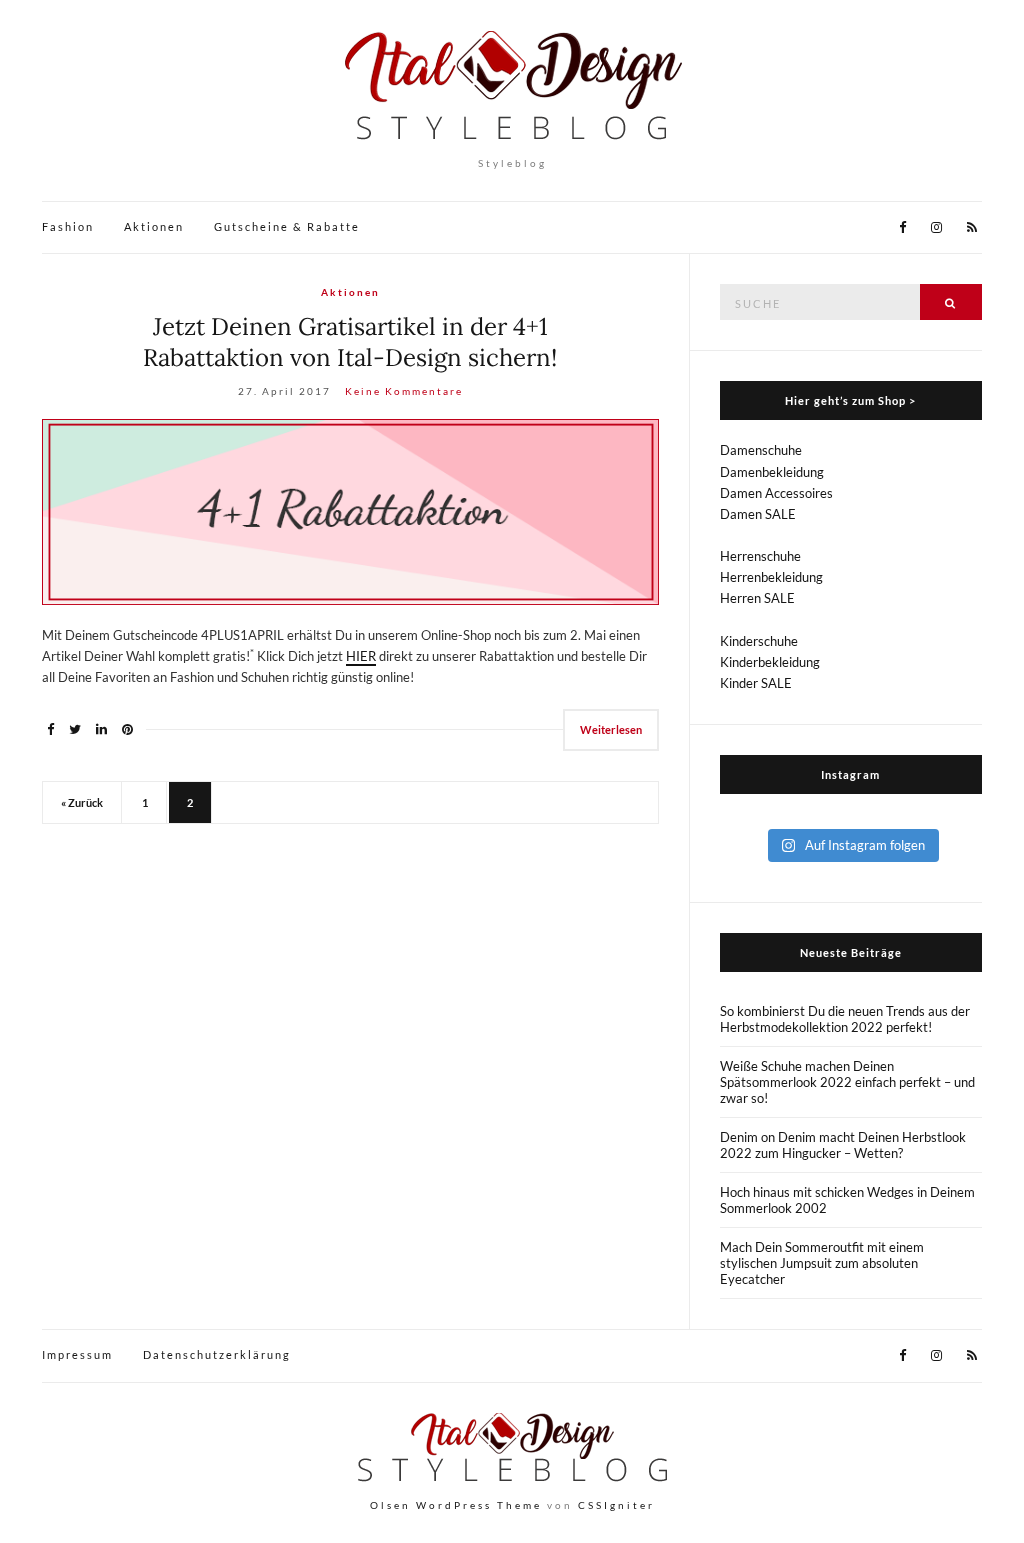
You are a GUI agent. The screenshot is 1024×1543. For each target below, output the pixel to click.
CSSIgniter (616, 1505)
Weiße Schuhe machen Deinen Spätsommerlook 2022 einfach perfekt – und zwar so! (847, 1082)
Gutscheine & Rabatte (287, 226)
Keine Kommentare (404, 391)
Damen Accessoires (776, 493)
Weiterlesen (611, 729)
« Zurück (82, 802)
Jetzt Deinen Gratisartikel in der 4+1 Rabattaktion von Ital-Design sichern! (350, 342)
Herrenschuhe (760, 556)
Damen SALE (758, 514)
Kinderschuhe (759, 641)
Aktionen (154, 226)
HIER (361, 656)
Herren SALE (757, 598)
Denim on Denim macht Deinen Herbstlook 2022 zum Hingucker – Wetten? (843, 1145)
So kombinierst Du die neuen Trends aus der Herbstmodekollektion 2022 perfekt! (845, 1019)
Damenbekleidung (772, 472)
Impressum (77, 1354)
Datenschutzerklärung (217, 1354)
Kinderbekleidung (770, 662)
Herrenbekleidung (771, 577)
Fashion (68, 226)
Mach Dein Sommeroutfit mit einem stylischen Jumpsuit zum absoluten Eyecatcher (822, 1263)
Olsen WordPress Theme (456, 1505)
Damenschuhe (761, 450)
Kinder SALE (756, 683)
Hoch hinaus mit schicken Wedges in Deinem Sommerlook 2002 (847, 1200)
